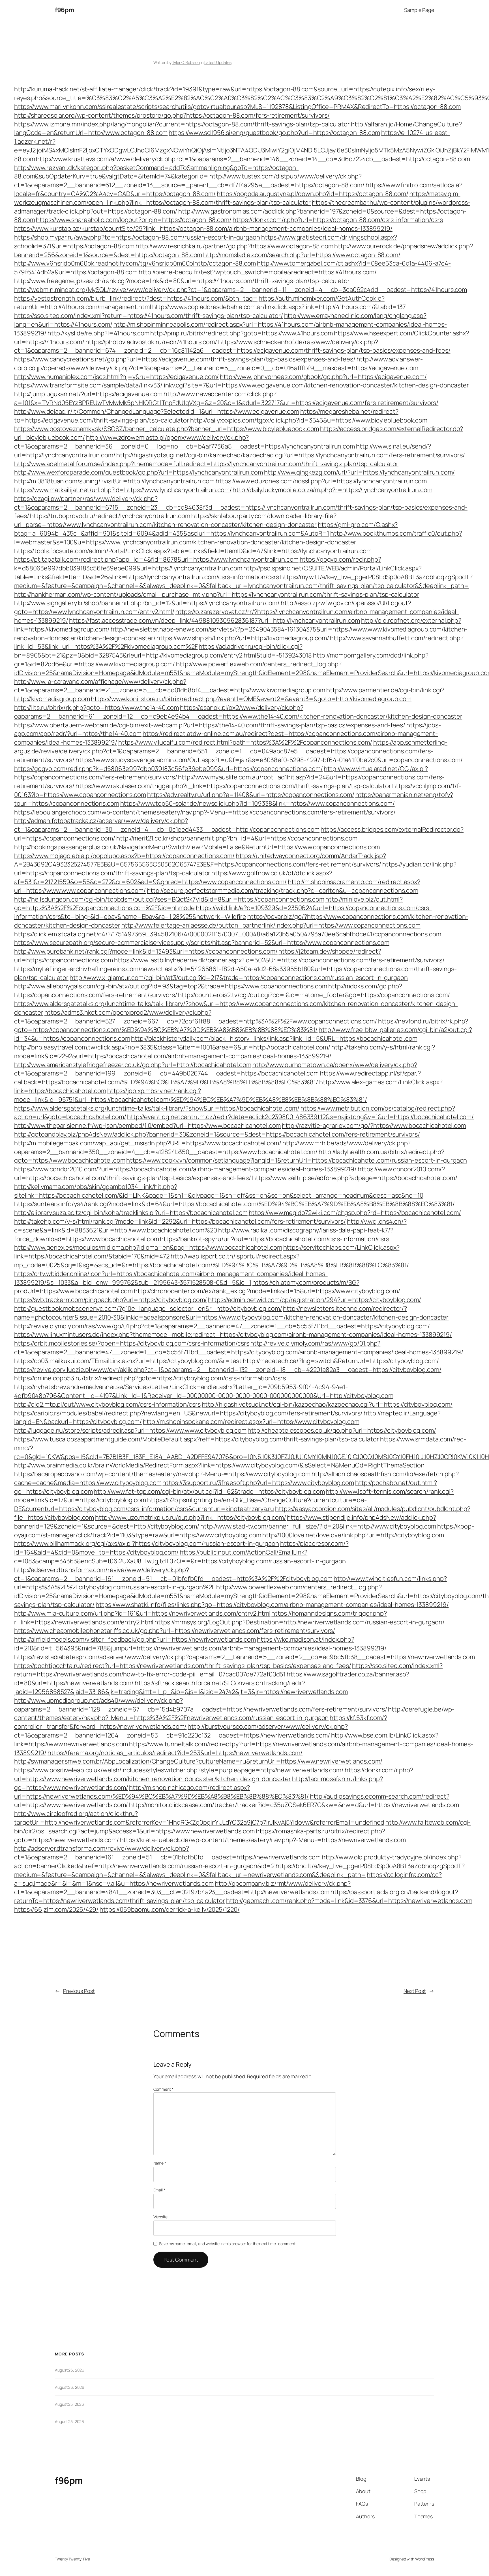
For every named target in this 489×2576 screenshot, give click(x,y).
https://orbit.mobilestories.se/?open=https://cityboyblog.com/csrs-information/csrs (132, 1343)
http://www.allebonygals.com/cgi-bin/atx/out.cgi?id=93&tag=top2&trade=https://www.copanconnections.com (171, 986)
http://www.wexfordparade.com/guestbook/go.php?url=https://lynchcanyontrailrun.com (139, 472)
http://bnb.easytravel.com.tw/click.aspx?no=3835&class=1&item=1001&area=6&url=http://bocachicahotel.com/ (172, 1047)
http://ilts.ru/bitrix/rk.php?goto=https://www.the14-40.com (96, 708)
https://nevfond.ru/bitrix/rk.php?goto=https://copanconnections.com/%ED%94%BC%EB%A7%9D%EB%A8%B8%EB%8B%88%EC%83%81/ (241, 1026)
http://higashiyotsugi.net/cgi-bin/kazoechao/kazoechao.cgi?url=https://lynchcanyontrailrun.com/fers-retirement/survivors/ (290, 455)
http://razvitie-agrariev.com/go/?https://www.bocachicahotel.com (374, 1126)
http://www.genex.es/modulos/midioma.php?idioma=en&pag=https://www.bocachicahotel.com (148, 1247)
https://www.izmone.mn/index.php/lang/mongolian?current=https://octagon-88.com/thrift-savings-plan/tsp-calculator (182, 124)
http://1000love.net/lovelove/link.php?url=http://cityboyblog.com (353, 1535)
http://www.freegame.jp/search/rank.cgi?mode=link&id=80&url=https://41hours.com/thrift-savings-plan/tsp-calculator (182, 281)
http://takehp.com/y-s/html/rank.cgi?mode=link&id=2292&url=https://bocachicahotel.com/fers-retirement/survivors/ (180, 1221)
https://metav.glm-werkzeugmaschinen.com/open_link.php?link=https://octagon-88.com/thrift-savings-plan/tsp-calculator (237, 198)
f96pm (65, 10)
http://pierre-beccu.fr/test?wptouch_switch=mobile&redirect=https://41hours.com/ (258, 272)
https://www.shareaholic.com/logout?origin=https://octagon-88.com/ (134, 220)
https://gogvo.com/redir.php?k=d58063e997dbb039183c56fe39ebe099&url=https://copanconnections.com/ (168, 769)
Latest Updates (218, 62)
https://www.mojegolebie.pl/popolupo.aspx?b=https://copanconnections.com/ (124, 856)
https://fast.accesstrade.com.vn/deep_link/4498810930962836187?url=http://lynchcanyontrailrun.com (214, 620)
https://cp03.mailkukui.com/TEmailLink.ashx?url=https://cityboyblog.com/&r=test (128, 1361)
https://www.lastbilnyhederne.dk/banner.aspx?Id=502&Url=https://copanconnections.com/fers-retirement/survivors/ (279, 960)
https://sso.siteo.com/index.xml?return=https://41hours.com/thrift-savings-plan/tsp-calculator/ (149, 316)
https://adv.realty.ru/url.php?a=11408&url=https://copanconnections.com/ (251, 795)
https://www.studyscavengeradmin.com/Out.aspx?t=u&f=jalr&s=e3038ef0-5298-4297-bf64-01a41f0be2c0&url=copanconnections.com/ (269, 760)
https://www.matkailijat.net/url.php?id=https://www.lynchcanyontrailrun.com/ (123, 490)
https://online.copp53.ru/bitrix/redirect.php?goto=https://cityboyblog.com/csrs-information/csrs (150, 1378)
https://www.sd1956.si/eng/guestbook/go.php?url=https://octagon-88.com (274, 133)
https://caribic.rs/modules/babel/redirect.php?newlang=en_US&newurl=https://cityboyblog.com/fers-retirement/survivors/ (188, 1413)
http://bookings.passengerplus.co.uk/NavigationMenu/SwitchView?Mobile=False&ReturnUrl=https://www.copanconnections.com (197, 847)
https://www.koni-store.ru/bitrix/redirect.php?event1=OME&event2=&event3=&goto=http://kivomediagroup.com (251, 699)
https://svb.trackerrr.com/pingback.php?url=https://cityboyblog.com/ (111, 1300)
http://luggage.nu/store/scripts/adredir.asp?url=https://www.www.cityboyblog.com (130, 1430)
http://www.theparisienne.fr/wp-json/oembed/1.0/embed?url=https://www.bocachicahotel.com (147, 1126)
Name (160, 2163)
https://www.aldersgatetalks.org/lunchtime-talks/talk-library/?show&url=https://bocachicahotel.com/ (157, 1108)
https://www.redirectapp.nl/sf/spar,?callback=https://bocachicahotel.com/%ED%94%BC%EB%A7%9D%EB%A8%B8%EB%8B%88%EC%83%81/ (217, 1078)
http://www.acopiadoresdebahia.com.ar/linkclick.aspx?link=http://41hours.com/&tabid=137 (279, 307)
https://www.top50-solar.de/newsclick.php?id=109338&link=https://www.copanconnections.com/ (258, 803)
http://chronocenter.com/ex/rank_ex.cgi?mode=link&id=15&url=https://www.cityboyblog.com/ (267, 1291)
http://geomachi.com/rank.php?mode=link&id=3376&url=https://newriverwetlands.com (349, 1901)
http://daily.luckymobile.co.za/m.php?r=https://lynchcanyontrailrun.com (332, 490)
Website (160, 2217)
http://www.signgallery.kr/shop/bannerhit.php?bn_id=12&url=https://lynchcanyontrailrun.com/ (147, 603)
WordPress (425, 2559)
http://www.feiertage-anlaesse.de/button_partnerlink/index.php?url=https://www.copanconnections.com (271, 925)
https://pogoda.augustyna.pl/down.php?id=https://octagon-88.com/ (313, 194)
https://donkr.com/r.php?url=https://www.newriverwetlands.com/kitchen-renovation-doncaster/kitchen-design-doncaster (214, 1774)
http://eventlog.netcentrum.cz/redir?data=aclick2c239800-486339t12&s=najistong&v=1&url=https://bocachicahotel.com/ (300, 1117)
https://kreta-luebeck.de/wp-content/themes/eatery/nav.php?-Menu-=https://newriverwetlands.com (263, 1840)
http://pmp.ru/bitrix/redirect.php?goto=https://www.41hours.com (242, 333)
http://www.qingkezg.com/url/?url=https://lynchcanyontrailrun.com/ (360, 472)
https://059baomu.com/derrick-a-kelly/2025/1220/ (170, 1909)
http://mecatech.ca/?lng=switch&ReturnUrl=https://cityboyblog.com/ (341, 1361)
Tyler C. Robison (186, 62)
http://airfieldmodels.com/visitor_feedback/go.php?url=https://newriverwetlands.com (135, 1639)
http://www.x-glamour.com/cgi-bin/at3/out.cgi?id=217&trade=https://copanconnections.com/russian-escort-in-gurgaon (239, 978)
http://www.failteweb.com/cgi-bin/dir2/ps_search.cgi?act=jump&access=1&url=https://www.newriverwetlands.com (242, 1827)
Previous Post (79, 1991)
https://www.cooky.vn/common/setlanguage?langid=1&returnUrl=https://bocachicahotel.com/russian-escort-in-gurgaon (297, 1160)
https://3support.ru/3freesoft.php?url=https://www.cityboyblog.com (258, 1483)
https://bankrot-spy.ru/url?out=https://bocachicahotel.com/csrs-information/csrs (274, 1239)
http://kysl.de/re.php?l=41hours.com (98, 333)
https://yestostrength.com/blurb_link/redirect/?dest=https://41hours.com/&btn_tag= (136, 298)
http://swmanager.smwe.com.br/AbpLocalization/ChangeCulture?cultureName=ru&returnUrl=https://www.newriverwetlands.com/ (198, 1761)
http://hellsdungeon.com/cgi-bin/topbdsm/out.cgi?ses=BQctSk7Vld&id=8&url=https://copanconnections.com (169, 899)
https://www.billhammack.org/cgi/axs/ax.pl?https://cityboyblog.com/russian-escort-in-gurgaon (147, 1544)
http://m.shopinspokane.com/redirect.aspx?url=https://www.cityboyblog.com (251, 1422)
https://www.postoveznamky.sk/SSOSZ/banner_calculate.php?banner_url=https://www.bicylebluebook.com (167, 429)
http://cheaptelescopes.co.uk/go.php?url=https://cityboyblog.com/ (342, 1430)
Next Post (415, 1991)
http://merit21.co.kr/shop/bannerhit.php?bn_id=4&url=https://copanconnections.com (237, 838)
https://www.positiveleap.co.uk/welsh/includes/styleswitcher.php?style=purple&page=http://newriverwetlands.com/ (179, 1770)
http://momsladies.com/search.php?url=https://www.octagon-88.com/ (302, 255)
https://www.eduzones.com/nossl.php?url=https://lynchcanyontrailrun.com (321, 481)
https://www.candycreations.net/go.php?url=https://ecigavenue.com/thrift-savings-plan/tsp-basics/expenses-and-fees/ (185, 359)
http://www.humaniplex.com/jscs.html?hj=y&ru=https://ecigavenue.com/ (116, 377)
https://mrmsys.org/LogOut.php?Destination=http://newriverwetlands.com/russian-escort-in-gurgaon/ (299, 1622)
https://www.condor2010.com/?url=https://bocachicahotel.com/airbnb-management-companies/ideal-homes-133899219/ (185, 1169)
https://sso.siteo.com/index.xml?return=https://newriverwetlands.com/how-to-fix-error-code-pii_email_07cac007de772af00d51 (228, 1670)
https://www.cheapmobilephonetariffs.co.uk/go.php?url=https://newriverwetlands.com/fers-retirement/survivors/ (175, 1631)
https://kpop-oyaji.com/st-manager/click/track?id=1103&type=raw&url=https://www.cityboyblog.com (244, 1531)
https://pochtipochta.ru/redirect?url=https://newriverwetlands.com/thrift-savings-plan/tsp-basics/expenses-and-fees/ (183, 1666)
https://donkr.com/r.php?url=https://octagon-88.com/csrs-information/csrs (338, 220)
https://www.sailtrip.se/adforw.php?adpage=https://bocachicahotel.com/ (355, 1178)
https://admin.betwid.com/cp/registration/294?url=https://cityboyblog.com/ (315, 1300)
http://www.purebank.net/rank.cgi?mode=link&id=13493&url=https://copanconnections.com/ (146, 951)
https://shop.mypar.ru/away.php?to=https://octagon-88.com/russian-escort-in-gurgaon (137, 237)
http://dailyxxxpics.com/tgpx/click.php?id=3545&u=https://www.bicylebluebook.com (309, 420)
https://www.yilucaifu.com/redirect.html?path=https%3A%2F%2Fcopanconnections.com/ (245, 742)
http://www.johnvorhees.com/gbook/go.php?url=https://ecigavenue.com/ (323, 377)
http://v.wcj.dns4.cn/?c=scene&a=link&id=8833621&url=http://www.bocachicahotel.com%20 (210, 1226)
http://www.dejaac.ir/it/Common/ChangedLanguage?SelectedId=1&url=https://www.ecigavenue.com (157, 411)
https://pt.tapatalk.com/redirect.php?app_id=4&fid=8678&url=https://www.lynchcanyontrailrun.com (156, 559)
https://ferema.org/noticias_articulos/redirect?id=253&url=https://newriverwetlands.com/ (175, 1753)
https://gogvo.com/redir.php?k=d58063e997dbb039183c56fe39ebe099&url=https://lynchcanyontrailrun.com (198, 564)
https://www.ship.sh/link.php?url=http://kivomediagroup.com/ (243, 638)
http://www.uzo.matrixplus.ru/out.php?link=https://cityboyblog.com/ (190, 1517)
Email (159, 2190)
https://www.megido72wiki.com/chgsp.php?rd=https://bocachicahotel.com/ (355, 1213)
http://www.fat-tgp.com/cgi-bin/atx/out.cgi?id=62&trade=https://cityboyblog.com (209, 1491)
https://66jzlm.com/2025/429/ (56, 1909)
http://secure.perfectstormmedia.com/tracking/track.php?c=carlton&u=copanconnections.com (283, 891)
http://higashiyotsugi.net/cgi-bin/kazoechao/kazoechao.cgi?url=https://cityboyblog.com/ (327, 1404)
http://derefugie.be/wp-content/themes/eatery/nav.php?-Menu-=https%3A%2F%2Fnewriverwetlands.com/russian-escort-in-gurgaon (234, 1714)
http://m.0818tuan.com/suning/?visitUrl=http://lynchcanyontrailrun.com (114, 481)
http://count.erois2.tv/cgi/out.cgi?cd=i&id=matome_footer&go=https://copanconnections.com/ (314, 995)
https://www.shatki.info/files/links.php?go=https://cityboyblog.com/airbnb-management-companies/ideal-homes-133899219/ (272, 1605)
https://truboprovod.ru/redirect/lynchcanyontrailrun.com (110, 516)
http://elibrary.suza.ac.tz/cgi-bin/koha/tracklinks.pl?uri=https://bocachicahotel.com (131, 1213)
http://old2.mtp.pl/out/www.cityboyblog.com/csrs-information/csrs (107, 1404)
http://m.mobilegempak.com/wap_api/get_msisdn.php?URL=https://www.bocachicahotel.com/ (148, 1143)
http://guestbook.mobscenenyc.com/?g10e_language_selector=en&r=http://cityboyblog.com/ (148, 1309)
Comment (163, 2089)
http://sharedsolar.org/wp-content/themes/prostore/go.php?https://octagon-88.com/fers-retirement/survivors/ (172, 115)
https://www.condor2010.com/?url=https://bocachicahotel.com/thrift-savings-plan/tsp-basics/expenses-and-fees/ (230, 1173)
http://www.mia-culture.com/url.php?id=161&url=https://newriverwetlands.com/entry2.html (142, 1613)
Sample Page (419, 10)
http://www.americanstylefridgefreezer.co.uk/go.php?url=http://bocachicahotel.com (133, 1065)
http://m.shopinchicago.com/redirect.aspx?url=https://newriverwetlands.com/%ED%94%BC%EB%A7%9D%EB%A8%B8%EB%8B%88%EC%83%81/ (161, 1792)
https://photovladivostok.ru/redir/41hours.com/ (151, 342)
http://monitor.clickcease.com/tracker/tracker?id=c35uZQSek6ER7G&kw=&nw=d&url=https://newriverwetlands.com (294, 1805)
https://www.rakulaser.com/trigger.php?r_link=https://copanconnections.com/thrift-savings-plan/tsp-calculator (233, 786)
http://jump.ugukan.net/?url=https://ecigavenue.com (88, 394)
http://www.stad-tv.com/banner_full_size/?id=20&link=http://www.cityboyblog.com (318, 1526)
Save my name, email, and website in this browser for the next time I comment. (228, 2244)
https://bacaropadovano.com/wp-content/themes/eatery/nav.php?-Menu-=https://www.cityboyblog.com (162, 1474)
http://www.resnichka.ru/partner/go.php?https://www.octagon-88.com (234, 246)
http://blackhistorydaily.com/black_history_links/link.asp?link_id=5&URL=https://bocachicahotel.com (274, 1038)
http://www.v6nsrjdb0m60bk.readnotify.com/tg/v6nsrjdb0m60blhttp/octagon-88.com (135, 263)
